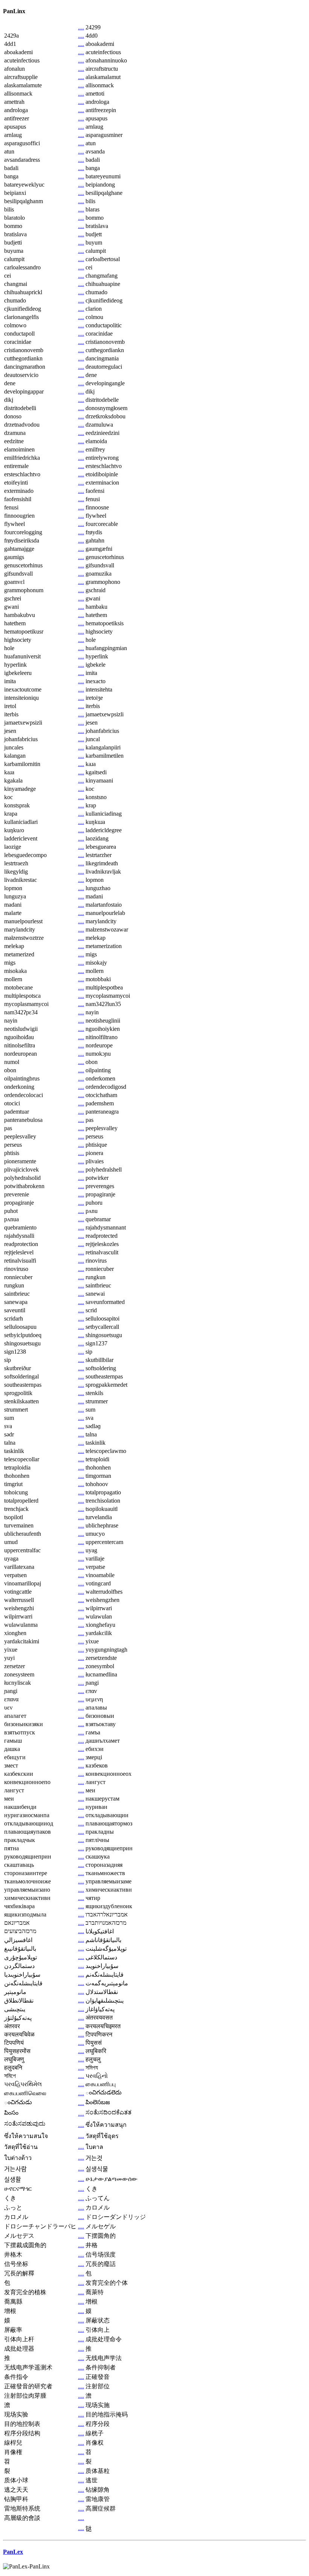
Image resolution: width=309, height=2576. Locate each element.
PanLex (13, 2552)
